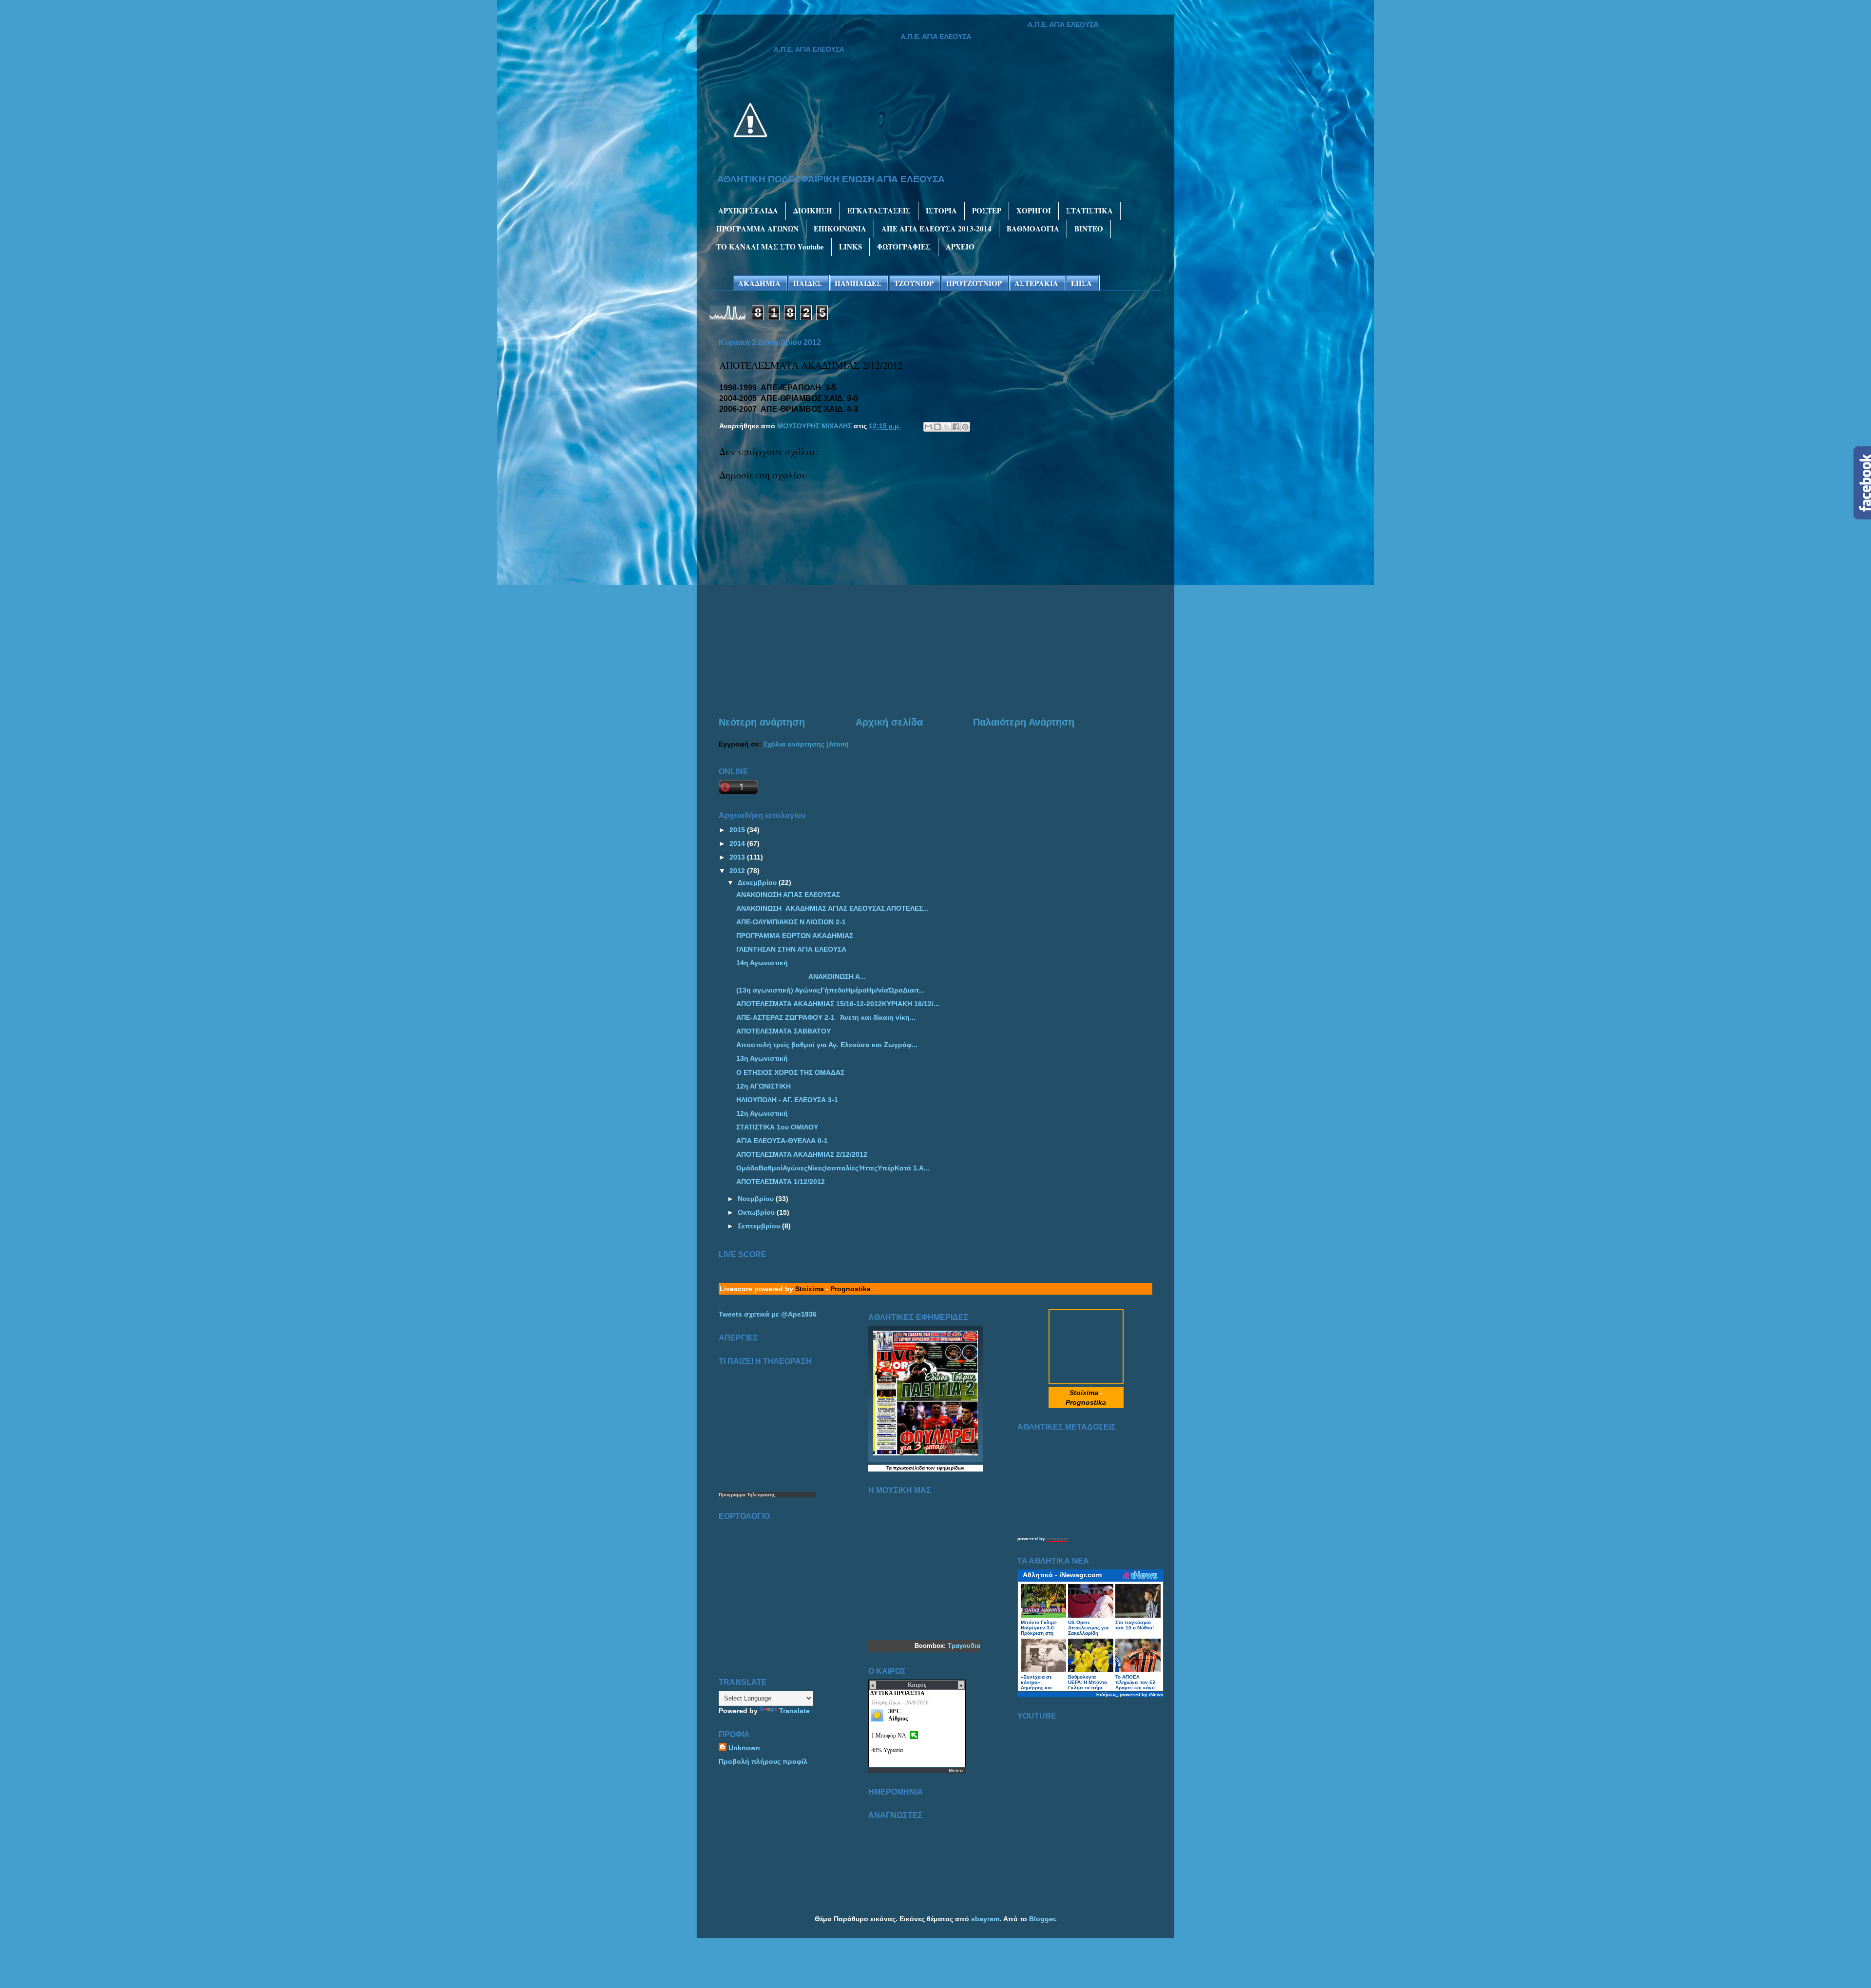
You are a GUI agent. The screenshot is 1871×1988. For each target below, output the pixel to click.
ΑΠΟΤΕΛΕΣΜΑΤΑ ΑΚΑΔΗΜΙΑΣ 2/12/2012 (802, 1154)
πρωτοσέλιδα (909, 1468)
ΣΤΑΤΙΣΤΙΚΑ (1089, 210)
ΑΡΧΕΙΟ (960, 247)
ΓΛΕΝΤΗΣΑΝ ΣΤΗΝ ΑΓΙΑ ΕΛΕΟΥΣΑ (791, 949)
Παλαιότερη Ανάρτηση (1024, 722)
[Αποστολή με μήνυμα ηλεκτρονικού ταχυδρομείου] (928, 427)
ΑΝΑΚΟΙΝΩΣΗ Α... (801, 976)
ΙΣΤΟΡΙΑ (941, 210)
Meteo (956, 1770)
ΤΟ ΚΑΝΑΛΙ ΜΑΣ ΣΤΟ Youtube (770, 247)
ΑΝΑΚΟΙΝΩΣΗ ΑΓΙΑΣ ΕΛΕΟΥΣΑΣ (788, 895)
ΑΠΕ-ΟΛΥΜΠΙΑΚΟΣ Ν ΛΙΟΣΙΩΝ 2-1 (791, 922)
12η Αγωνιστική (762, 1113)
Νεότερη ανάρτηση (762, 722)
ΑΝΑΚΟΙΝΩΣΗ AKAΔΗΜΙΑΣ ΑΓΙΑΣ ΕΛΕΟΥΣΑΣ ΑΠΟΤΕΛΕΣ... (832, 908)
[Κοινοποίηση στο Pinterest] (965, 427)
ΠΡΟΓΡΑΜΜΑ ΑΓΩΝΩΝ (757, 229)
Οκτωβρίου (757, 1212)
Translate (794, 1711)
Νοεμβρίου (757, 1199)
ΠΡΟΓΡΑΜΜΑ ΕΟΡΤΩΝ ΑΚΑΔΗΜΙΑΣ (795, 936)
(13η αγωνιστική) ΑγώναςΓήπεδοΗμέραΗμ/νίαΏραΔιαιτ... (830, 990)
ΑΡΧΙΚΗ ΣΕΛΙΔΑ (748, 210)
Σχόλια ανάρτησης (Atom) (806, 744)
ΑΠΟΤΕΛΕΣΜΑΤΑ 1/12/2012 (781, 1182)
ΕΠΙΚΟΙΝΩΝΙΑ (840, 229)
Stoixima (810, 1289)
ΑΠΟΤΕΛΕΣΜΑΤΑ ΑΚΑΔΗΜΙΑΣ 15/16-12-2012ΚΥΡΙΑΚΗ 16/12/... (838, 1004)
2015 (738, 830)
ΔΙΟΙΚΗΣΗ (813, 210)
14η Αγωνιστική (762, 963)
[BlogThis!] (937, 427)
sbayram (985, 1919)
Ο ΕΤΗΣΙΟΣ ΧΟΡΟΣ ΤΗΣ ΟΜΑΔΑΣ (790, 1072)
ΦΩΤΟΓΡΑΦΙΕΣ (904, 247)
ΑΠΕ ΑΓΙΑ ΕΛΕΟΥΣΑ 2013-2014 (936, 229)
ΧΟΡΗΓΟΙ (1034, 210)
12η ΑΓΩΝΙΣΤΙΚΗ (764, 1086)
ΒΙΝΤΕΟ (1089, 229)
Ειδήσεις (1107, 1694)
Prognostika (850, 1289)
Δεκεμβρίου (758, 882)
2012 (738, 871)
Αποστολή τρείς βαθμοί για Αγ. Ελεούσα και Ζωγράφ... (827, 1045)
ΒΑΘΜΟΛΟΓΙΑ (1033, 229)
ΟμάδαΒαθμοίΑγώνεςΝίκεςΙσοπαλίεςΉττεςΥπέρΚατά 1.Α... (833, 1168)
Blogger (1042, 1919)
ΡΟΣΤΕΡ (987, 210)
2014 (738, 843)
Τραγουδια (964, 1646)
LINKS (850, 247)
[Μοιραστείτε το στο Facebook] (956, 427)
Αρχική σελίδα (889, 722)
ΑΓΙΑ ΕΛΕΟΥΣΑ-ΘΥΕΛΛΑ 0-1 (782, 1141)
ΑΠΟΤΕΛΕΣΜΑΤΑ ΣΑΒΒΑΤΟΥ (783, 1031)
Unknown (744, 1748)
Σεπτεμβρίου (760, 1226)
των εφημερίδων (945, 1468)
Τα (890, 1468)
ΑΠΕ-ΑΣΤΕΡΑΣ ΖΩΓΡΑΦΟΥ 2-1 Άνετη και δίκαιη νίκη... (826, 1017)
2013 (738, 857)
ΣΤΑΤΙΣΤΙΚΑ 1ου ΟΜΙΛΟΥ (777, 1127)
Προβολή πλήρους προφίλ (763, 1761)
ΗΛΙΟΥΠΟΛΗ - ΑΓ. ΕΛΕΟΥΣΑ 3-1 (787, 1100)
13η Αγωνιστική (762, 1058)
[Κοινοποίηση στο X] (947, 427)
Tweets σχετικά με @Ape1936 (768, 1314)
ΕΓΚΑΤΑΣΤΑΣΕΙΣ (879, 210)
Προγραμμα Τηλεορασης (747, 1495)
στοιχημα (1057, 1539)
